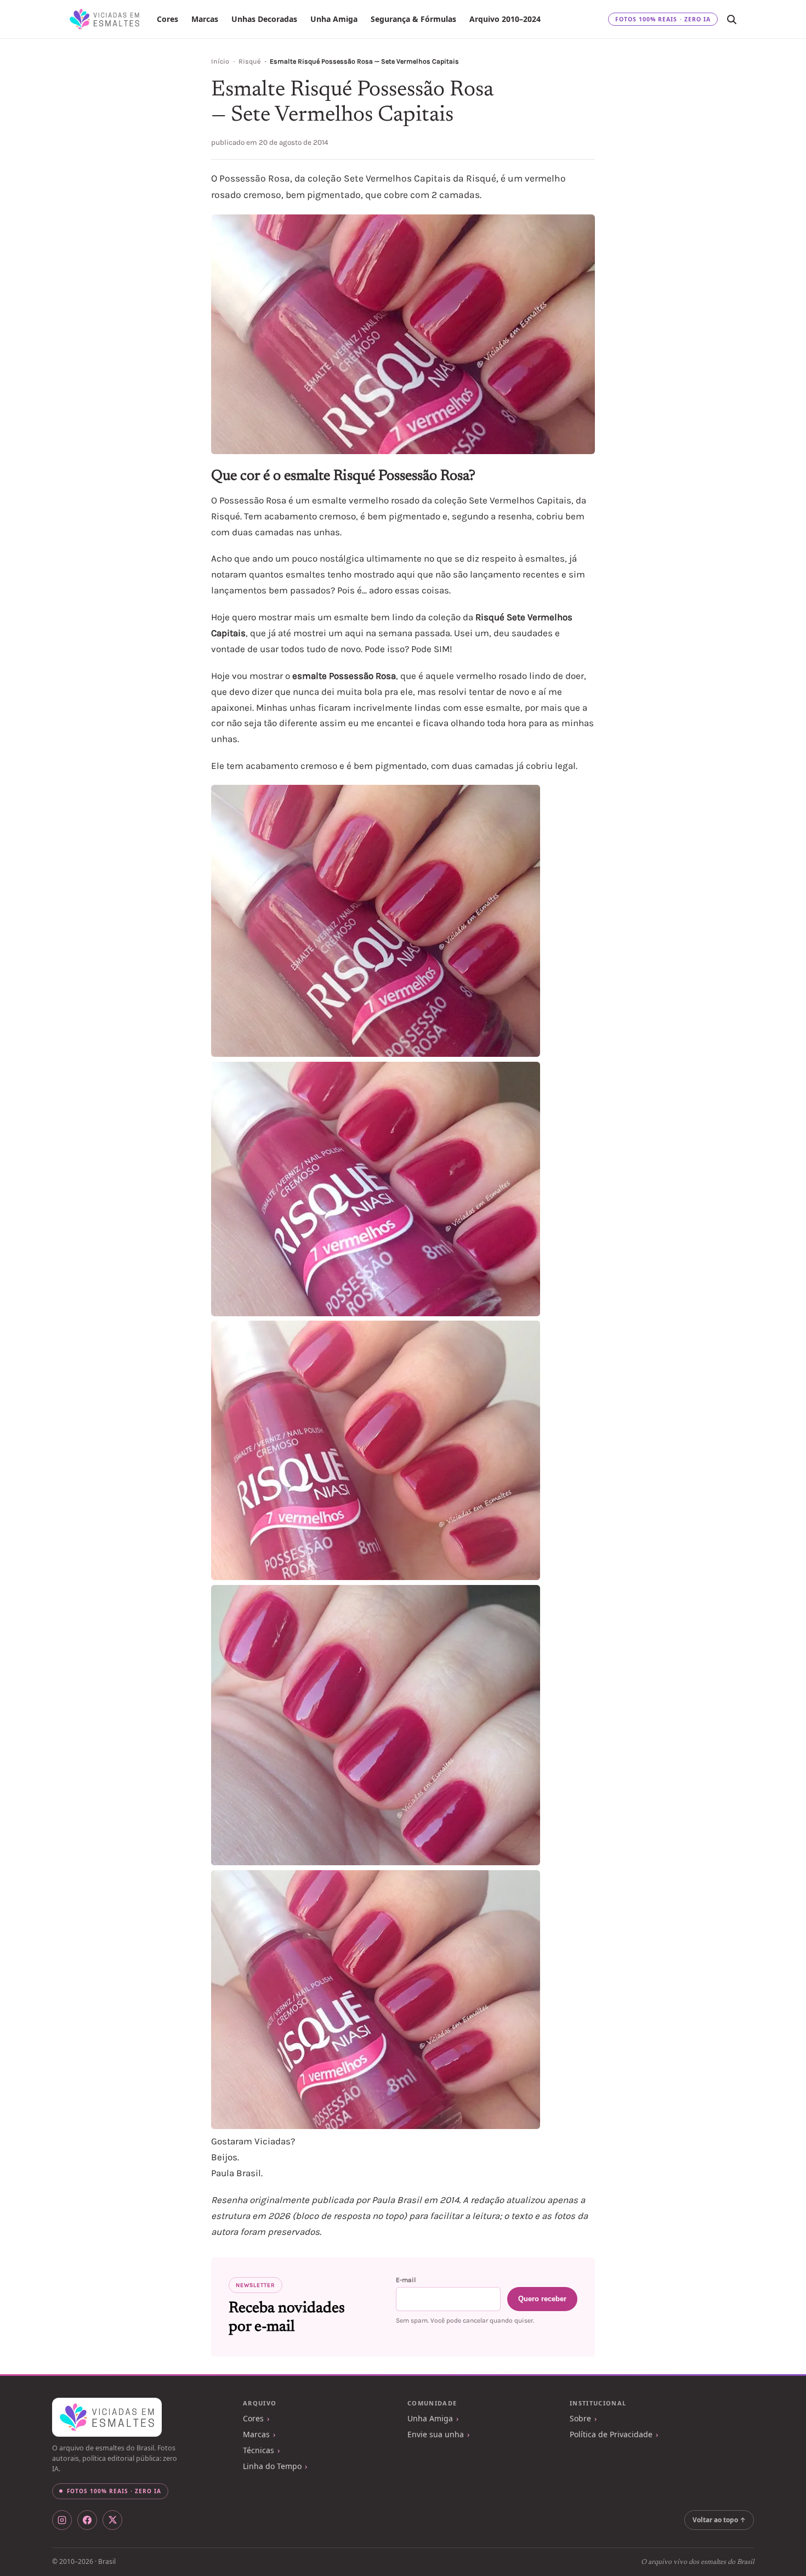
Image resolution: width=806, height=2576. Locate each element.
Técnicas (259, 2450)
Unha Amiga (334, 19)
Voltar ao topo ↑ (719, 2520)
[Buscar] (731, 19)
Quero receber (542, 2299)
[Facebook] (87, 2520)
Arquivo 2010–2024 (505, 19)
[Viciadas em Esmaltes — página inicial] (107, 2418)
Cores (168, 19)
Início (220, 61)
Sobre (580, 2418)
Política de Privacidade (611, 2434)
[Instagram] (62, 2520)
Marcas (205, 19)
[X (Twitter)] (112, 2520)
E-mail (406, 2280)
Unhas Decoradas (264, 19)
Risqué (249, 61)
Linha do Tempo (272, 2466)
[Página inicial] (104, 19)
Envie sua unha (436, 2434)
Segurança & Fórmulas (413, 19)
